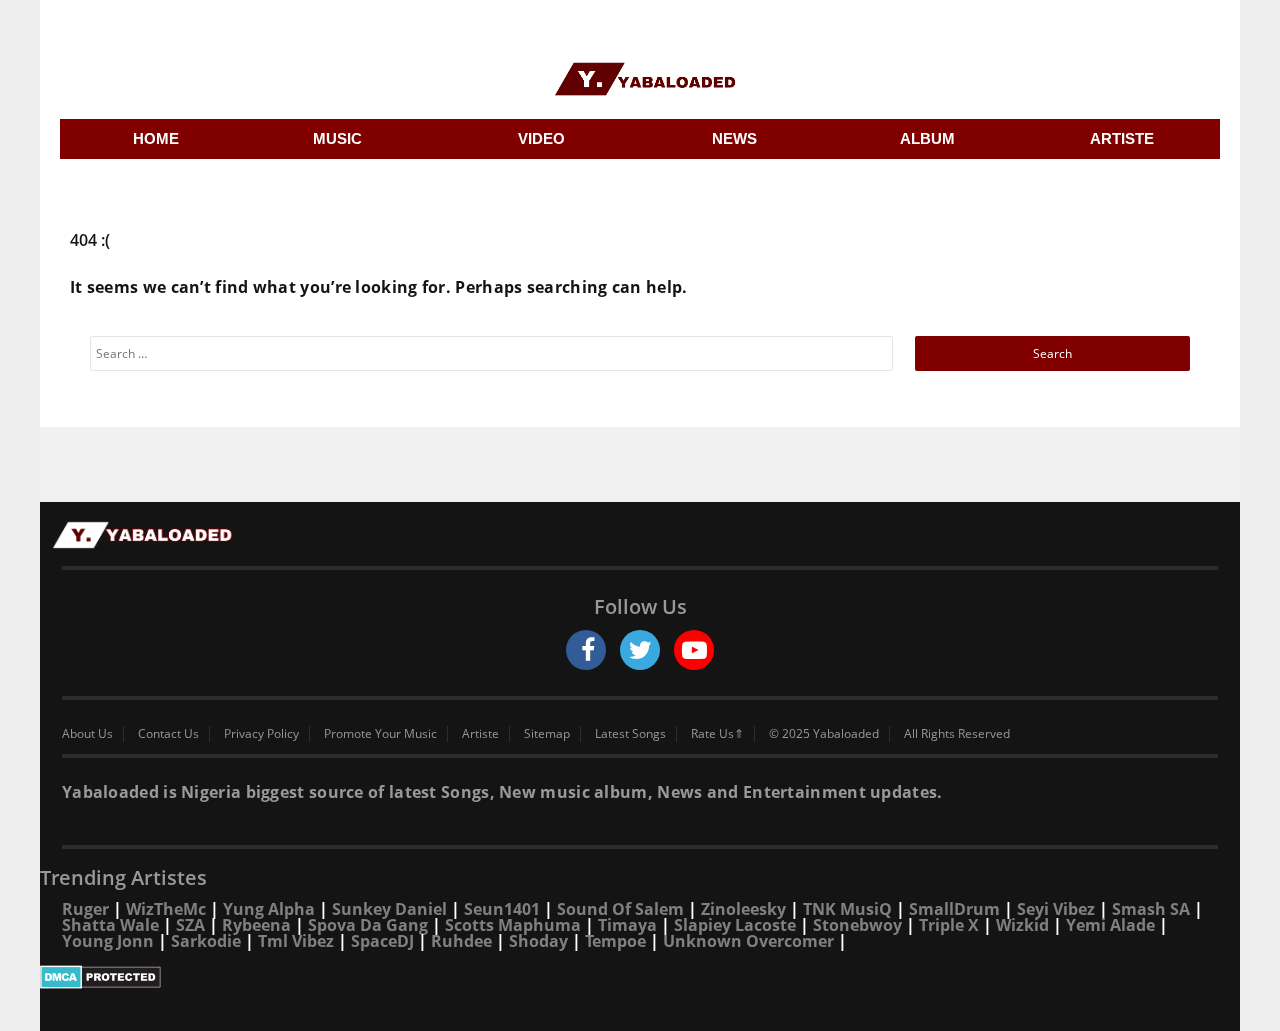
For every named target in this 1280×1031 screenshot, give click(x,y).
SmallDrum (954, 909)
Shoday (538, 941)
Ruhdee (461, 941)
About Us (87, 734)
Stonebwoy (857, 925)
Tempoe (615, 941)
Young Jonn (108, 941)
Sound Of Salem (620, 909)
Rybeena (256, 925)
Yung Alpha (269, 909)
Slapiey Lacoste (735, 925)
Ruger (85, 909)
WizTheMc (166, 909)
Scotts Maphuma (513, 925)
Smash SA (1151, 909)
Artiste (480, 734)
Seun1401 (502, 909)
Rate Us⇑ (717, 734)
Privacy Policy (261, 734)
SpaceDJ (382, 941)
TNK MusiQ (847, 909)
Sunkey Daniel (389, 909)
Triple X (949, 925)
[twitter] (640, 650)
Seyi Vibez (1056, 909)
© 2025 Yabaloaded (824, 734)
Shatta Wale (110, 925)
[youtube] (694, 650)
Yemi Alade (1110, 925)
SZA (190, 925)
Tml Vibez (296, 941)
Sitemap (547, 734)
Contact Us (168, 734)
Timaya (627, 925)
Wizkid (1022, 925)
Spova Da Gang (368, 925)
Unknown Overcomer (748, 941)
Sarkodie (206, 941)
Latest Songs (630, 734)
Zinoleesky (743, 909)
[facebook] (586, 650)
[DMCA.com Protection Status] (640, 977)
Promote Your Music (380, 734)
